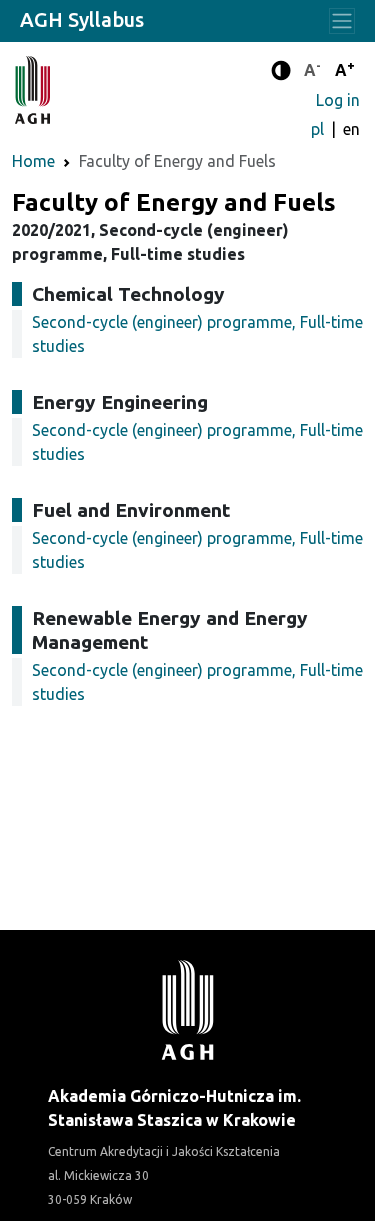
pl (319, 129)
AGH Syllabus (82, 19)
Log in (338, 100)
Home (33, 161)
